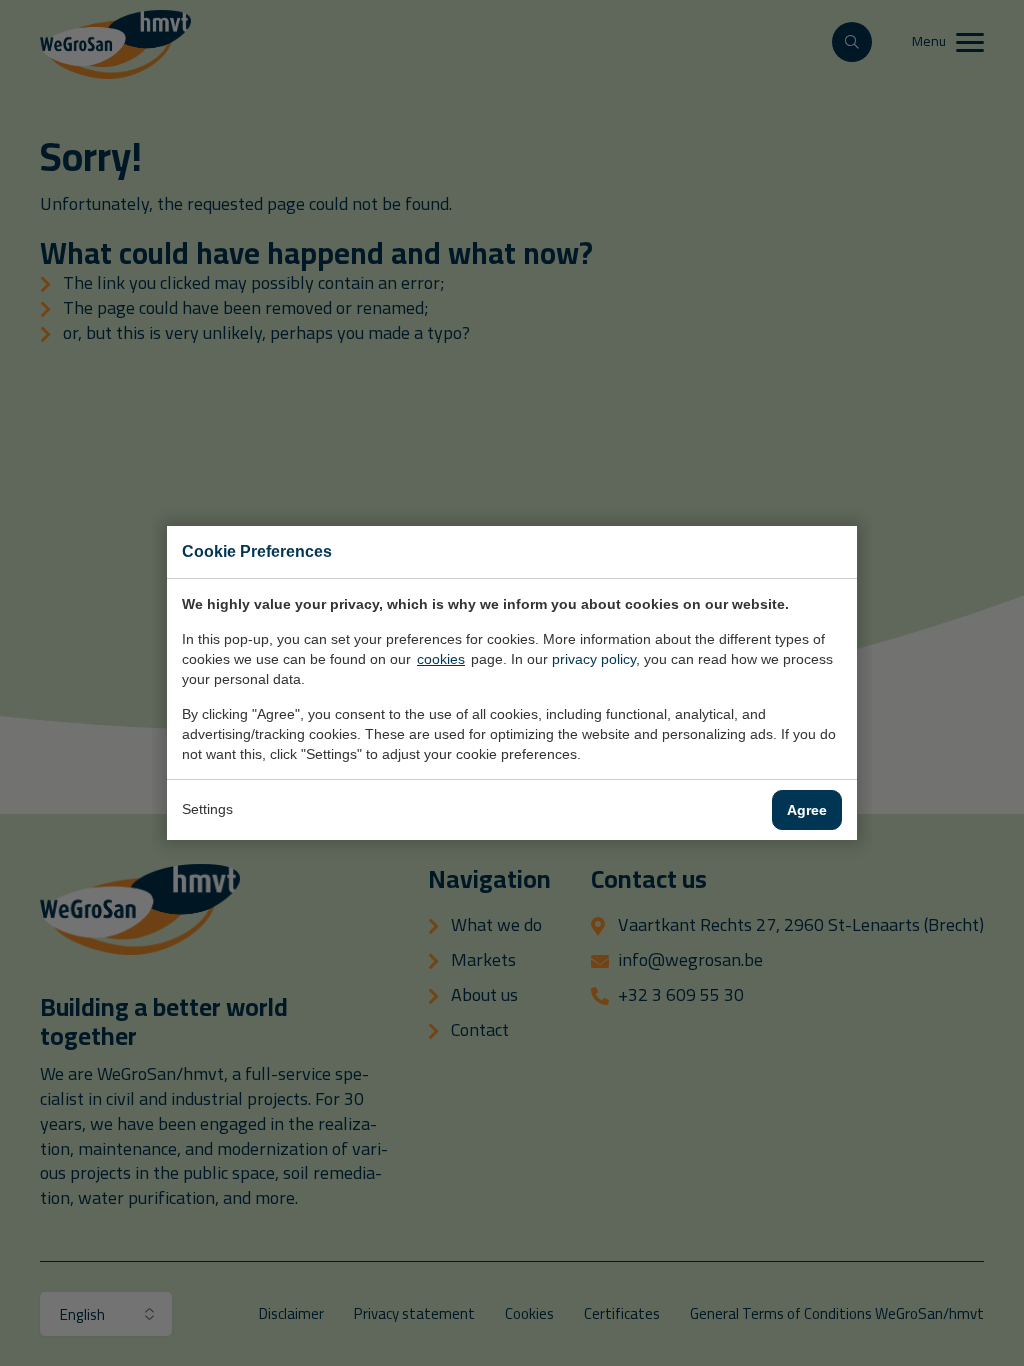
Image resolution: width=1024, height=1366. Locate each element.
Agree (807, 810)
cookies (441, 659)
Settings (207, 809)
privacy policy (594, 659)
